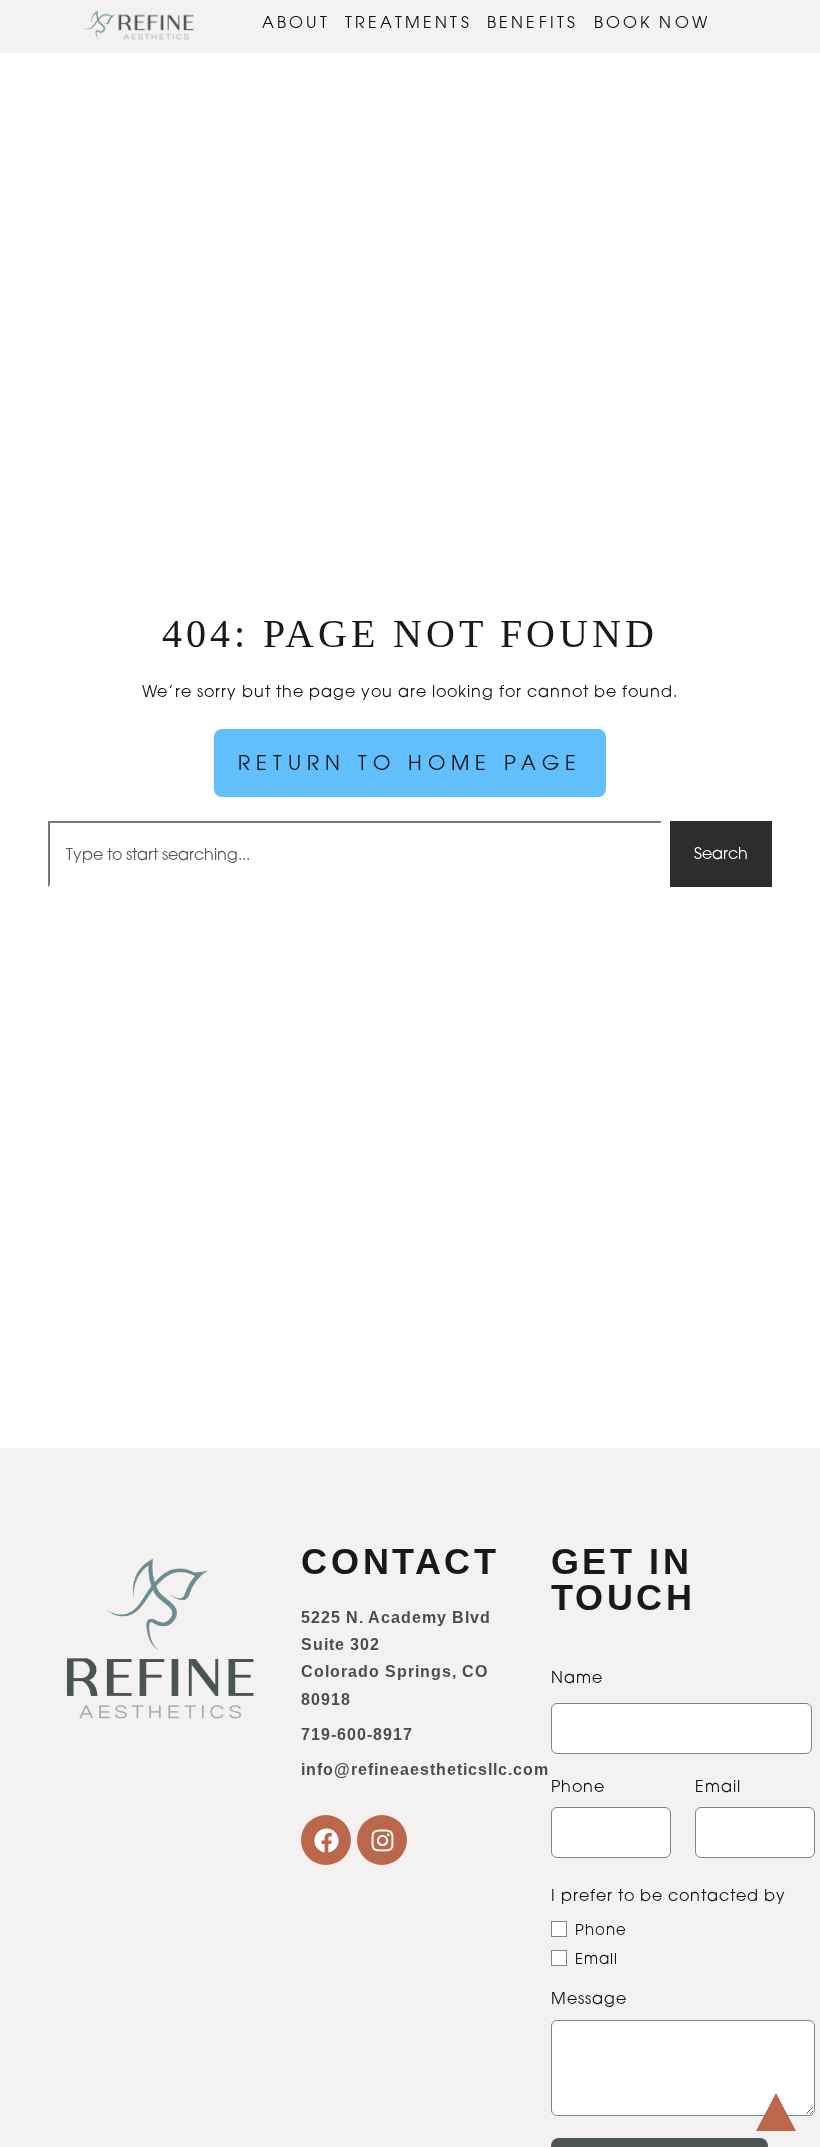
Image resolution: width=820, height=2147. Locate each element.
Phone (601, 1929)
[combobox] (355, 854)
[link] (139, 26)
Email (596, 1958)
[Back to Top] (776, 2112)
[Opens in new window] (326, 1840)
